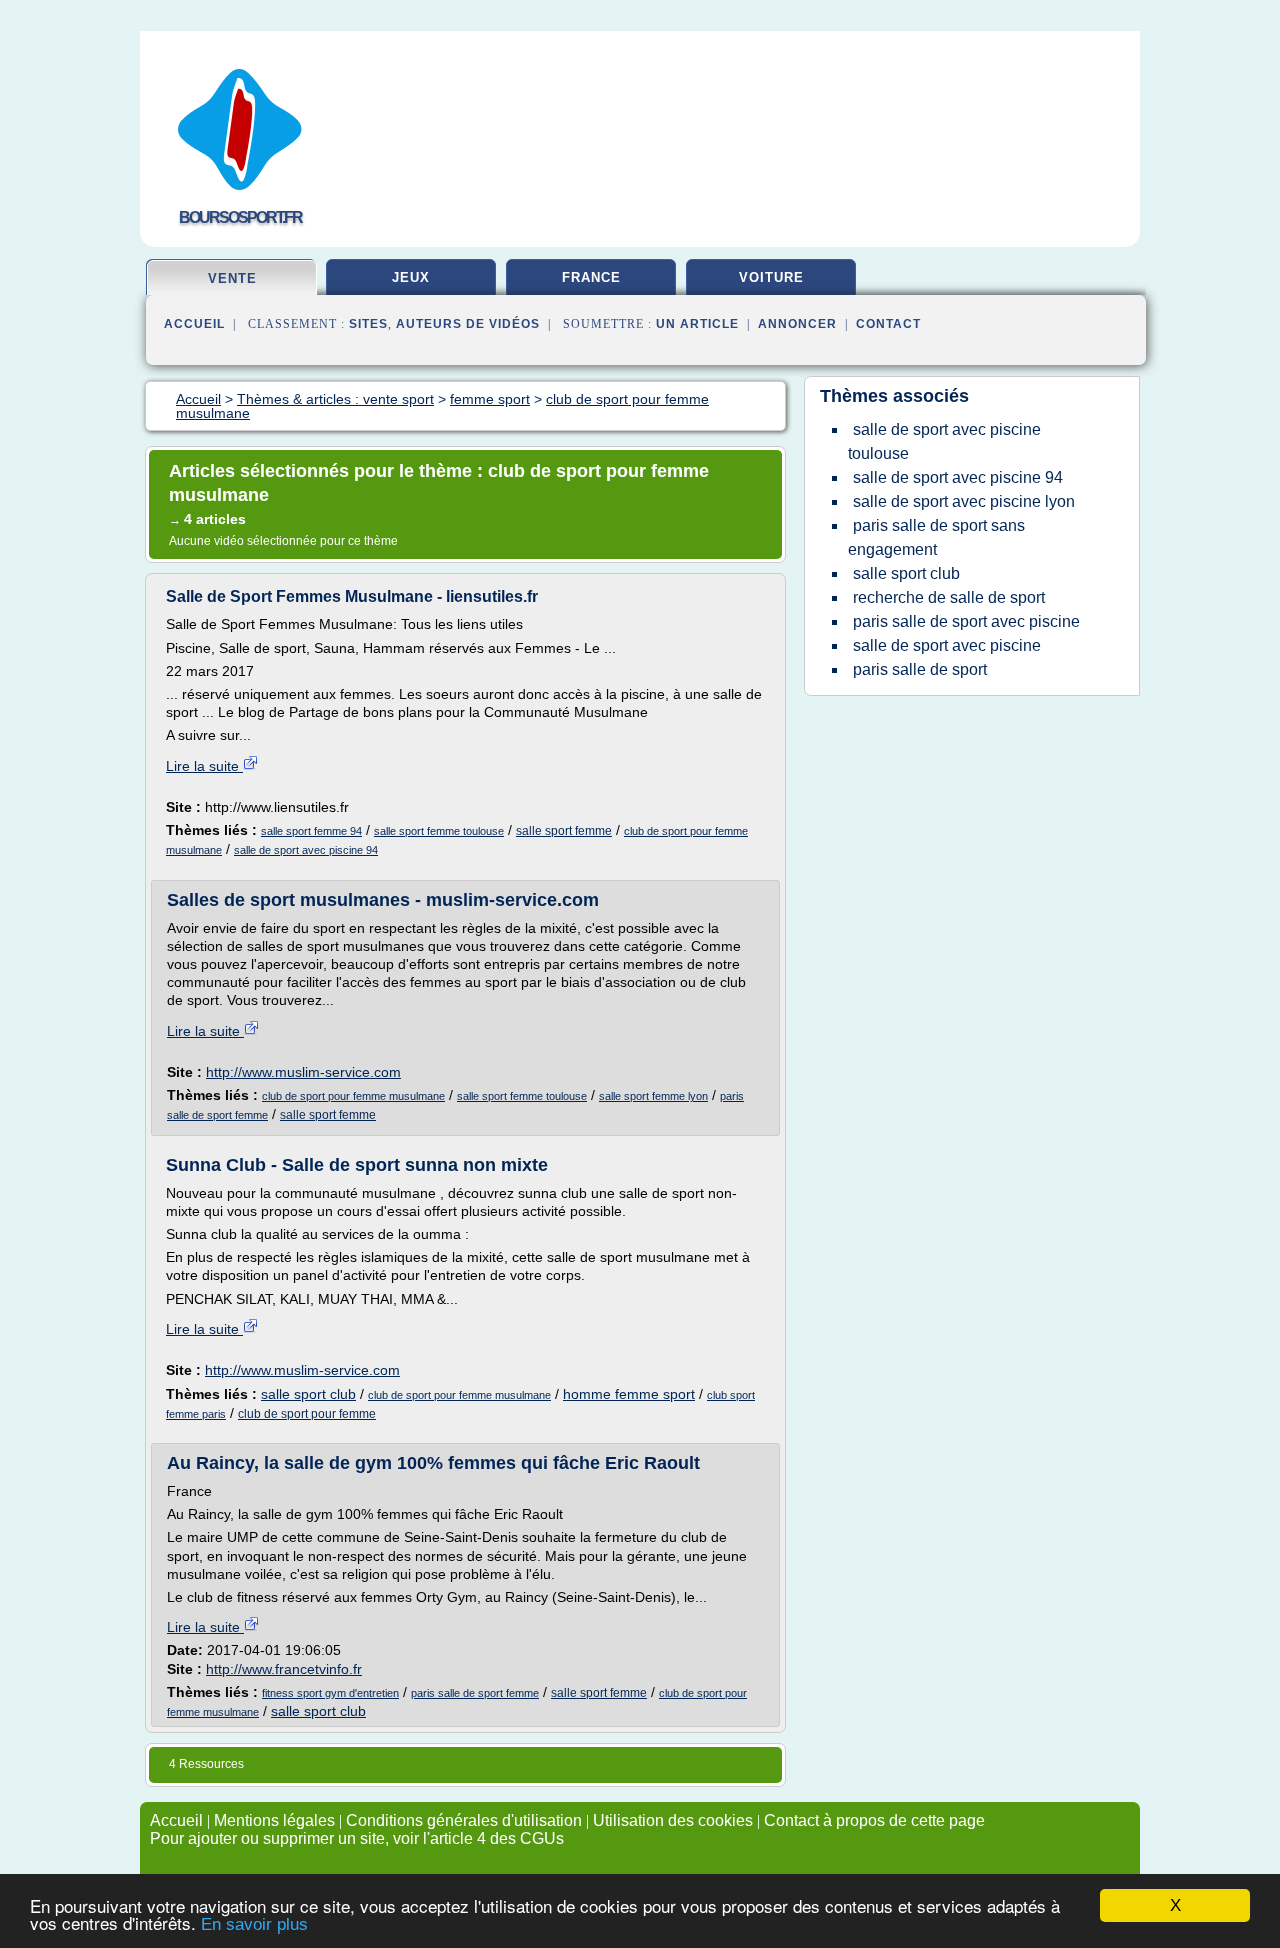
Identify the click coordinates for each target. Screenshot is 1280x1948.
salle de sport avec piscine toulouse (944, 441)
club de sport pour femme (307, 1414)
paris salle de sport (920, 669)
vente (232, 278)
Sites (368, 324)
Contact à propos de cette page (874, 1820)
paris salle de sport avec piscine (966, 621)
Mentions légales (274, 1820)
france (591, 277)
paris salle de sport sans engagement (936, 537)
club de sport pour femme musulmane (353, 1096)
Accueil (194, 324)
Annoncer (797, 324)
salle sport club (308, 1394)
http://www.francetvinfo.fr (284, 1669)
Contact (888, 324)
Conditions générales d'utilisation (464, 1820)
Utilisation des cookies (673, 1820)
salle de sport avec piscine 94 (306, 850)
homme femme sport (629, 1394)
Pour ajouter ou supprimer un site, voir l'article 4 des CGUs (357, 1838)
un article (697, 324)
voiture (771, 277)
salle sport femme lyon (653, 1096)
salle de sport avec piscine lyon (964, 501)
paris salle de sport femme (475, 1693)
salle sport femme (564, 831)
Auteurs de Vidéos (468, 324)
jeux (411, 277)
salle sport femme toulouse (439, 831)
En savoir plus (254, 1924)
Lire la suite (204, 766)
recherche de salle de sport (949, 597)
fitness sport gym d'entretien (330, 1693)
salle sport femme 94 (311, 831)
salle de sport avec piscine (947, 645)
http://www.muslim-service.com (303, 1072)
